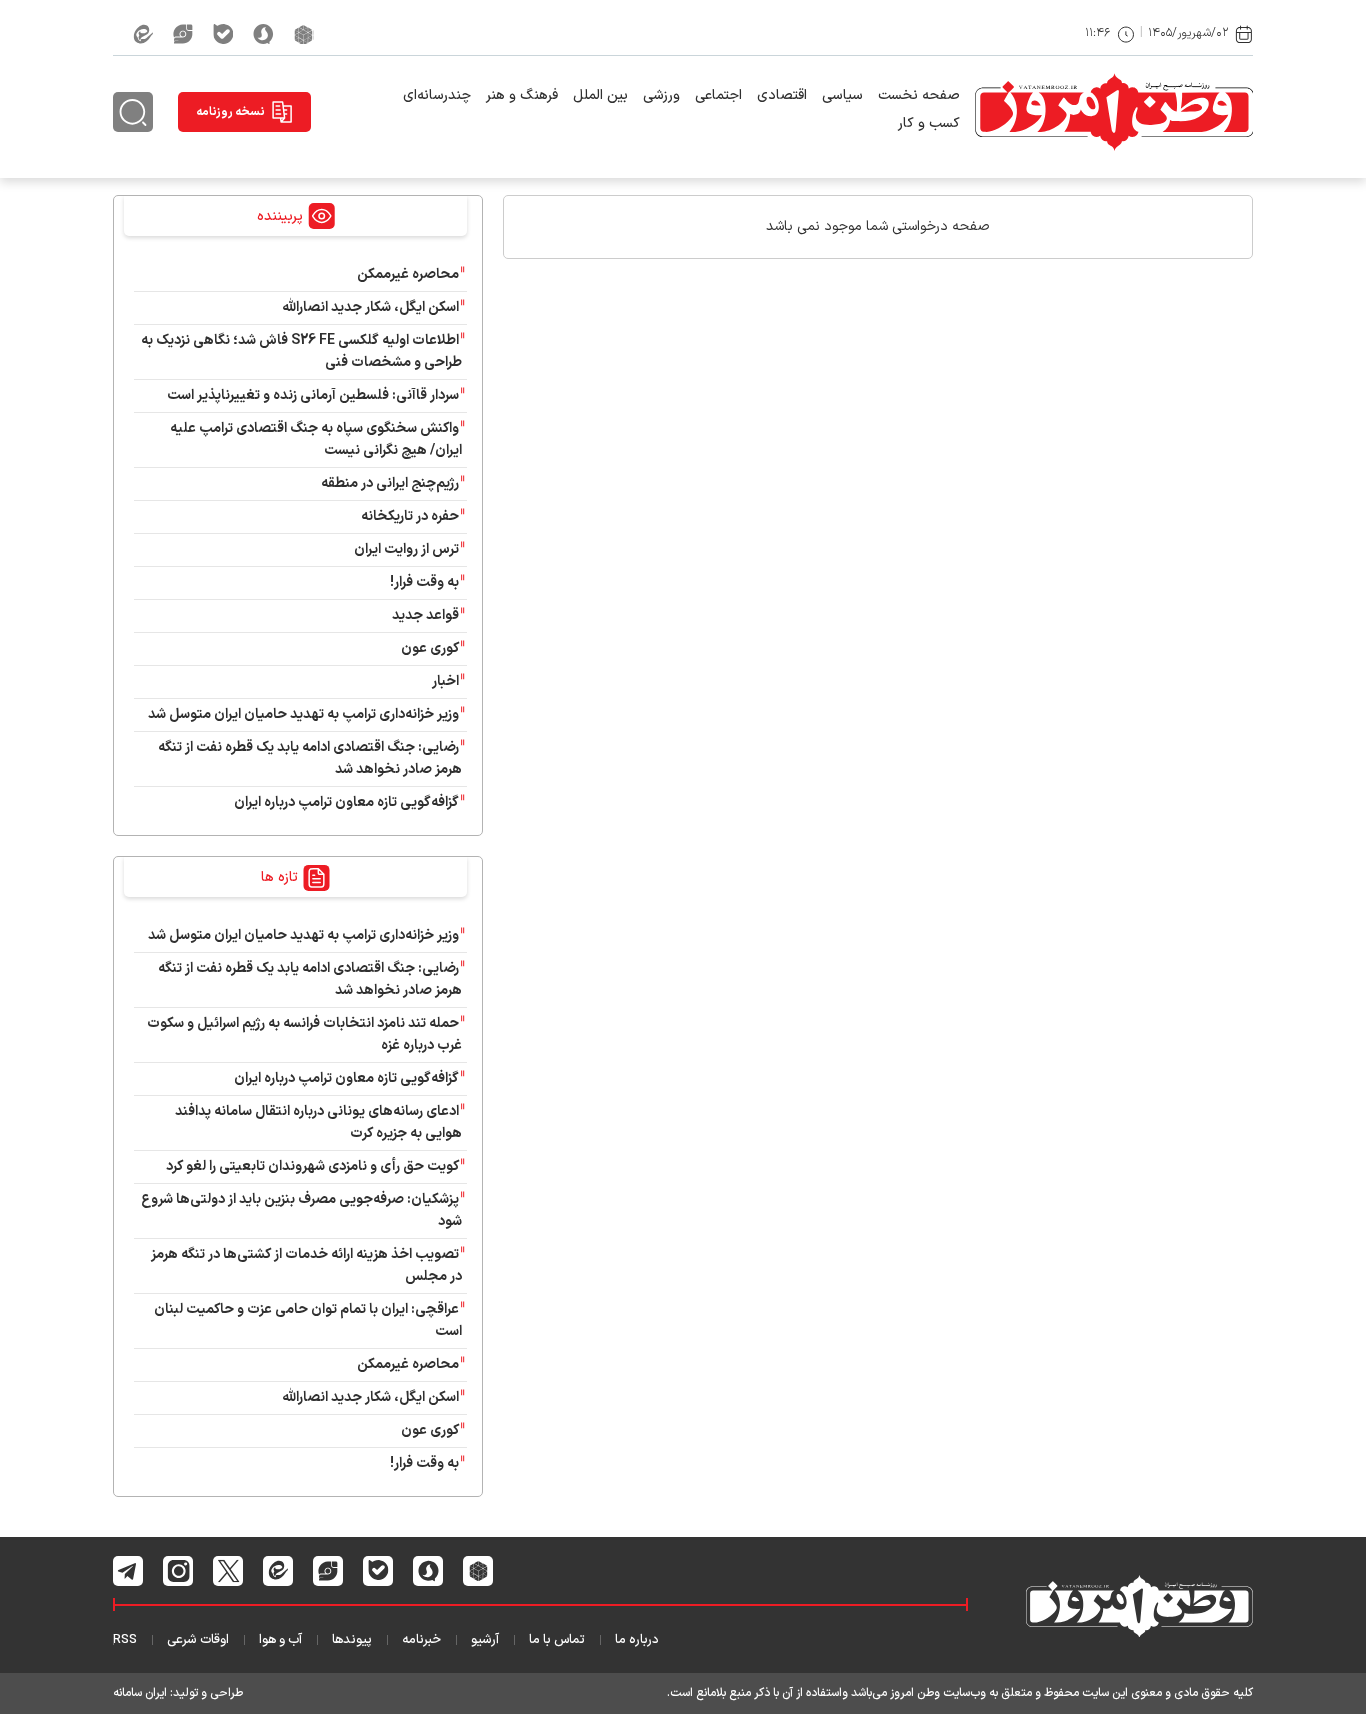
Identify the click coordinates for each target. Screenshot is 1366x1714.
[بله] (223, 34)
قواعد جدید (425, 615)
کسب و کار (929, 123)
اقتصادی (782, 95)
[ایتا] (143, 34)
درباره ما (637, 1640)
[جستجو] (133, 112)
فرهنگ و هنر (522, 95)
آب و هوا (280, 1640)
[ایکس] (228, 1571)
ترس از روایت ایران (406, 549)
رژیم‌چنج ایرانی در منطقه (390, 483)
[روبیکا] (304, 34)
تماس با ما (557, 1640)
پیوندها (352, 1640)
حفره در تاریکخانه (410, 516)
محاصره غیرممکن (408, 274)
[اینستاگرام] (178, 1571)
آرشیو (485, 1640)
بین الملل (600, 95)
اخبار (445, 681)
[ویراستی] (183, 34)
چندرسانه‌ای (437, 95)
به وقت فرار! (424, 582)
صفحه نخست (919, 95)
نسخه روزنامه (230, 112)
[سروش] (263, 34)
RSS (125, 1640)
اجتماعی (718, 95)
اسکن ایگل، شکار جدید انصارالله (370, 307)
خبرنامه (421, 1640)
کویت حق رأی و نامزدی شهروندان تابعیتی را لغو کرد (312, 1166)
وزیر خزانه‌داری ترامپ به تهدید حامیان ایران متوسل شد (303, 714)
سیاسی (842, 95)
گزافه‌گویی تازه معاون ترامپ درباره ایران (346, 802)
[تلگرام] (128, 1571)
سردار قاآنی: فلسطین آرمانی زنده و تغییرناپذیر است (313, 395)
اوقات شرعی (198, 1640)
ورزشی (661, 95)
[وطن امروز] (1114, 112)
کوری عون (430, 648)
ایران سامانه (140, 1693)
